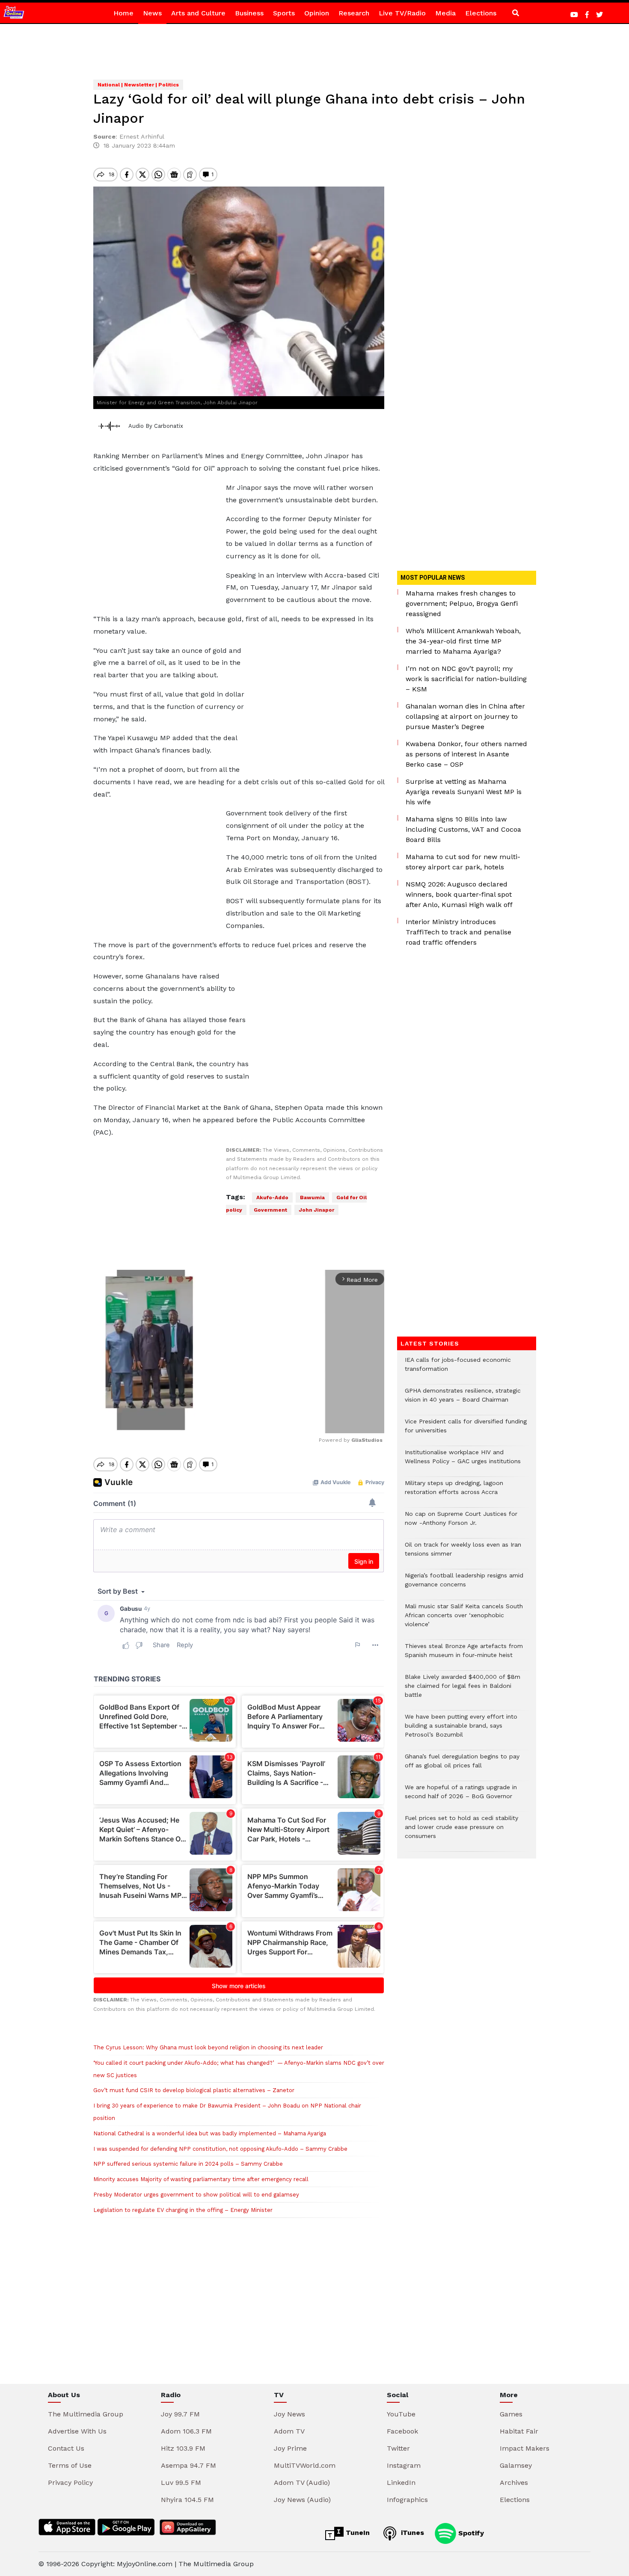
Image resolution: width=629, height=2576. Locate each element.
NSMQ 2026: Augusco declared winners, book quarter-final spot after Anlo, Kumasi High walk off (459, 894)
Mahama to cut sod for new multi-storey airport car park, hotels (463, 862)
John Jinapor (316, 1210)
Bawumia (312, 1198)
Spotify (470, 2533)
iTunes (411, 2533)
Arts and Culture (198, 13)
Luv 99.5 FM (181, 2483)
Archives (514, 2483)
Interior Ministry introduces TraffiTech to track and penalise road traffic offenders (458, 932)
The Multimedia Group (86, 2414)
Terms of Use (70, 2465)
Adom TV (289, 2431)
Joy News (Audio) (302, 2500)
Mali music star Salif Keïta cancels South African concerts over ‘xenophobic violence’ (464, 1620)
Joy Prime (290, 2448)
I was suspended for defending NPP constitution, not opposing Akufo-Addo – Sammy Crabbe (220, 2149)
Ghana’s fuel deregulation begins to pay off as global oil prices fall (462, 1765)
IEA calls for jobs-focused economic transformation (458, 1369)
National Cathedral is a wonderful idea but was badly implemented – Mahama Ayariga (210, 2133)
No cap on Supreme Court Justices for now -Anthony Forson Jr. (461, 1523)
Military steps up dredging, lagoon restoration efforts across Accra (454, 1492)
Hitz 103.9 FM (183, 2448)
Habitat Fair (519, 2431)
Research (354, 13)
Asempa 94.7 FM (188, 2465)
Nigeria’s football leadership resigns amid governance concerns (464, 1584)
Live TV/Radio (402, 13)
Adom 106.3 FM (186, 2431)
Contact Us (66, 2448)
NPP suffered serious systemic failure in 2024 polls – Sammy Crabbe (188, 2164)
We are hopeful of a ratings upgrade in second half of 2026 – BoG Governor (461, 1796)
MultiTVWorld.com (305, 2465)
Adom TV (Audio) (302, 2483)
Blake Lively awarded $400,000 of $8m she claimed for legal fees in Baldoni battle (463, 1690)
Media (445, 13)
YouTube (401, 2414)
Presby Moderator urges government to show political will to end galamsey (196, 2195)
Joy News (289, 2414)
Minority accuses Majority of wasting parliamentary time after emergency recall (201, 2179)
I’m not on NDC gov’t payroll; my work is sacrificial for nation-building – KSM (466, 679)
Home (123, 13)
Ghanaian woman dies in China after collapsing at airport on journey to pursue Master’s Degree (465, 716)
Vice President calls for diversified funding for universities (466, 1430)
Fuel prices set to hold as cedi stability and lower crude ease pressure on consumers (461, 1831)
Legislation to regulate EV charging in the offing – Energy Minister (183, 2210)
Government (270, 1210)
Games (511, 2414)
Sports (284, 13)
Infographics (407, 2500)
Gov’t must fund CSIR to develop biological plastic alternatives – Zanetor (194, 2090)
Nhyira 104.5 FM (187, 2500)
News (152, 13)
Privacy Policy (70, 2483)
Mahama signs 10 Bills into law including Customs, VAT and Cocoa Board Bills (463, 829)
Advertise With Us (77, 2431)
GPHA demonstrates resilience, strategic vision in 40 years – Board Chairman (463, 1399)
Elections (481, 13)
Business (249, 13)
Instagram (404, 2465)
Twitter (398, 2448)
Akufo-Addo (272, 1198)
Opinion (317, 13)
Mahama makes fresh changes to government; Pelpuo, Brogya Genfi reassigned (462, 603)
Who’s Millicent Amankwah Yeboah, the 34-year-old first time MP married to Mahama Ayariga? (463, 641)
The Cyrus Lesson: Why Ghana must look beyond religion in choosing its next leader (208, 2047)
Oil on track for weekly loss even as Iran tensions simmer (463, 1553)
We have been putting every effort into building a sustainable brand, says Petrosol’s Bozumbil (461, 1730)
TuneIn (357, 2533)
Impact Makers (525, 2448)
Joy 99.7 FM (180, 2414)
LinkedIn (401, 2483)
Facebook (402, 2431)
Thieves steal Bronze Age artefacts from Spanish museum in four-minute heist (464, 1655)
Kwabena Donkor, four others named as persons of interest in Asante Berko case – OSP (466, 754)
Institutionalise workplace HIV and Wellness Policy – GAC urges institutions (463, 1461)
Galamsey (516, 2465)
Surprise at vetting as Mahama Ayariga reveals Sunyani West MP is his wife (464, 792)
